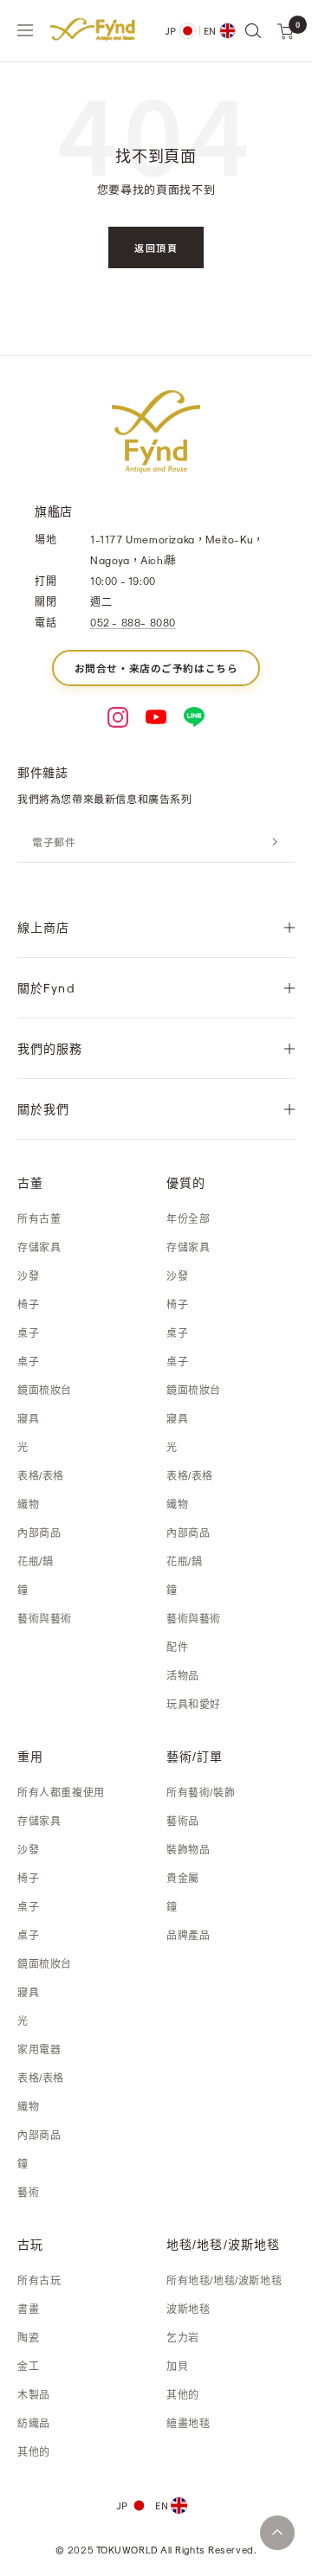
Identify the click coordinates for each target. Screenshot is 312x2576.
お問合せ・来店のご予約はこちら (156, 668)
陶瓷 (28, 2338)
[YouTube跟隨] (156, 717)
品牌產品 (188, 1936)
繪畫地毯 (188, 2424)
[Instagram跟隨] (118, 717)
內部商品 (39, 1533)
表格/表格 (41, 1476)
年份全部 (188, 1219)
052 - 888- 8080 (133, 622)
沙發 (28, 1276)
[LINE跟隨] (194, 717)
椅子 (28, 1305)
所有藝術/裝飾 (201, 1793)
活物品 (183, 1676)
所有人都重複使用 (61, 1793)
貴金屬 (183, 1879)
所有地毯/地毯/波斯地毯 (224, 2281)
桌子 (28, 1333)
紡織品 (34, 2424)
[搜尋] (252, 30)
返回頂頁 (156, 247)
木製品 (34, 2395)
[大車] (286, 30)
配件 (177, 1648)
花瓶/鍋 (35, 1562)
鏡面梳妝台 (45, 1391)
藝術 (28, 2193)
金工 (28, 2367)
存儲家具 (39, 1248)
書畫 (28, 2309)
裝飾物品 (188, 1850)
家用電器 (39, 2050)
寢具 (28, 1419)
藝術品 (183, 1821)
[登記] (275, 842)
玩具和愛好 (194, 1705)
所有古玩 (39, 2281)
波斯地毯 (188, 2309)
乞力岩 (183, 2338)
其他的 (34, 2452)
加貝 (177, 2367)
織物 (28, 1505)
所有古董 (39, 1219)
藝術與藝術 (45, 1619)
